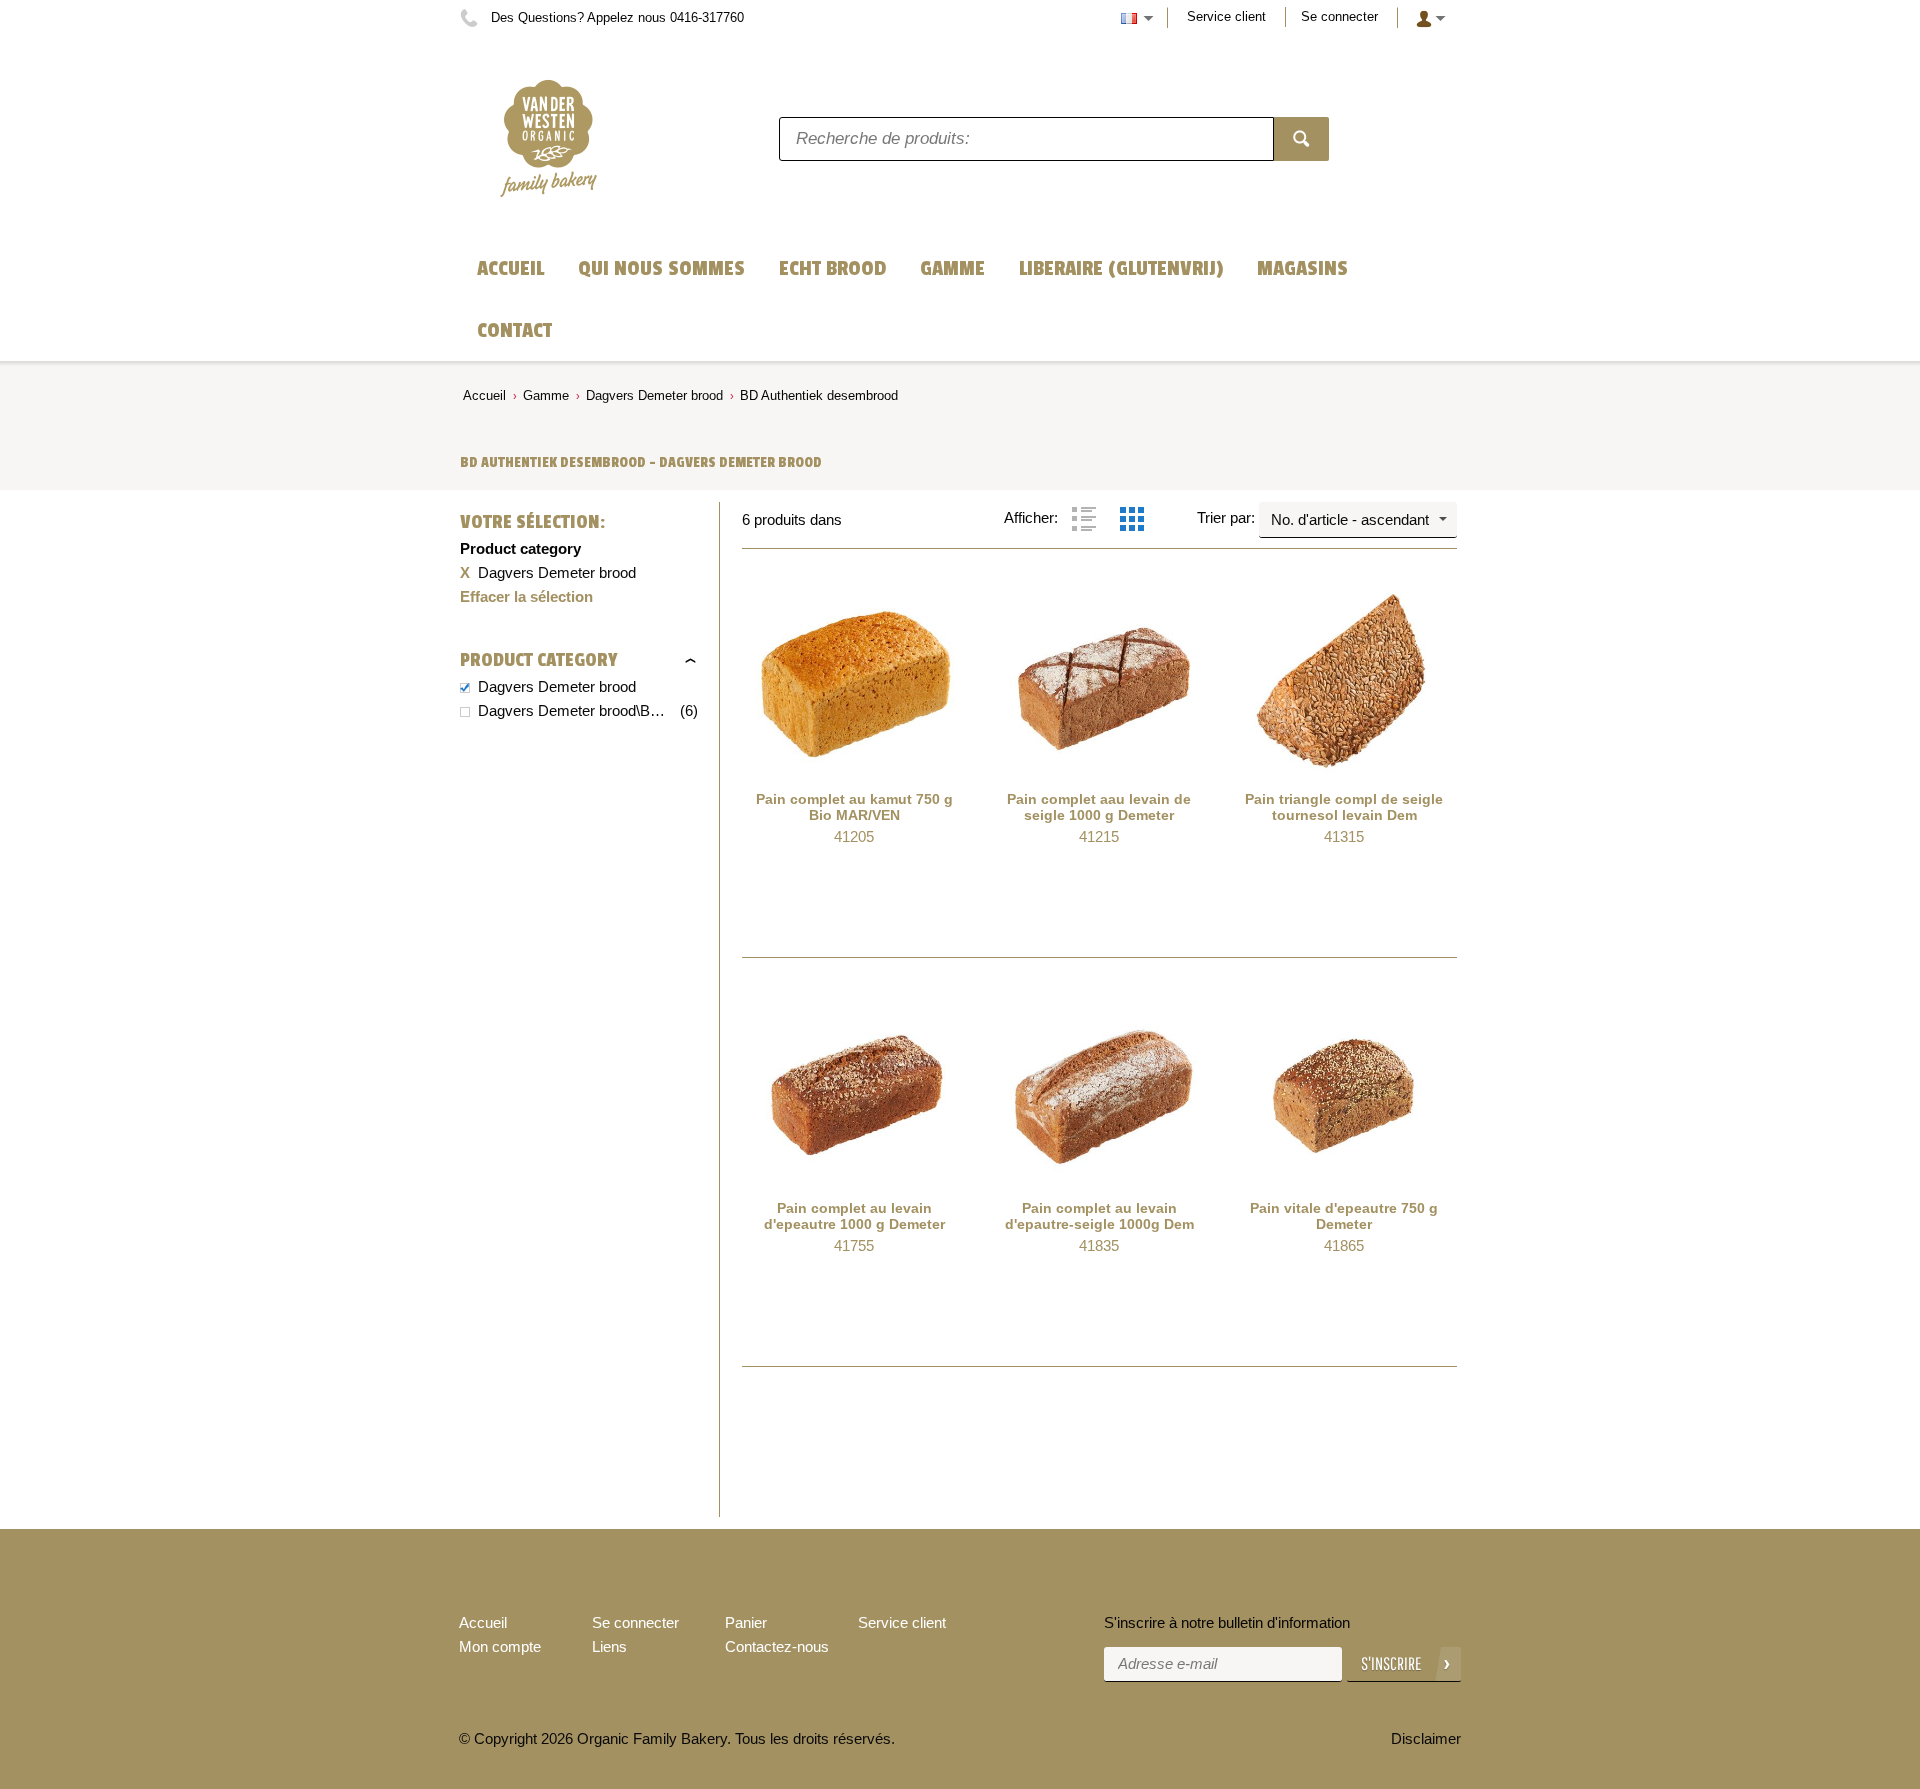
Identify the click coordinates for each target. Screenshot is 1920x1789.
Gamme (546, 395)
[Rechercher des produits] (1301, 139)
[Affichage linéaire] (1084, 519)
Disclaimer (1426, 1738)
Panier (746, 1622)
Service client (1226, 16)
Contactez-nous (777, 1646)
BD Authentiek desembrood (819, 395)
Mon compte (500, 1646)
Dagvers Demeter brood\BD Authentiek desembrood (577, 710)
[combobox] (1358, 520)
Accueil (484, 395)
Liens (609, 1646)
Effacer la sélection (526, 596)
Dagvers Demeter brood (654, 395)
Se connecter (1339, 16)
